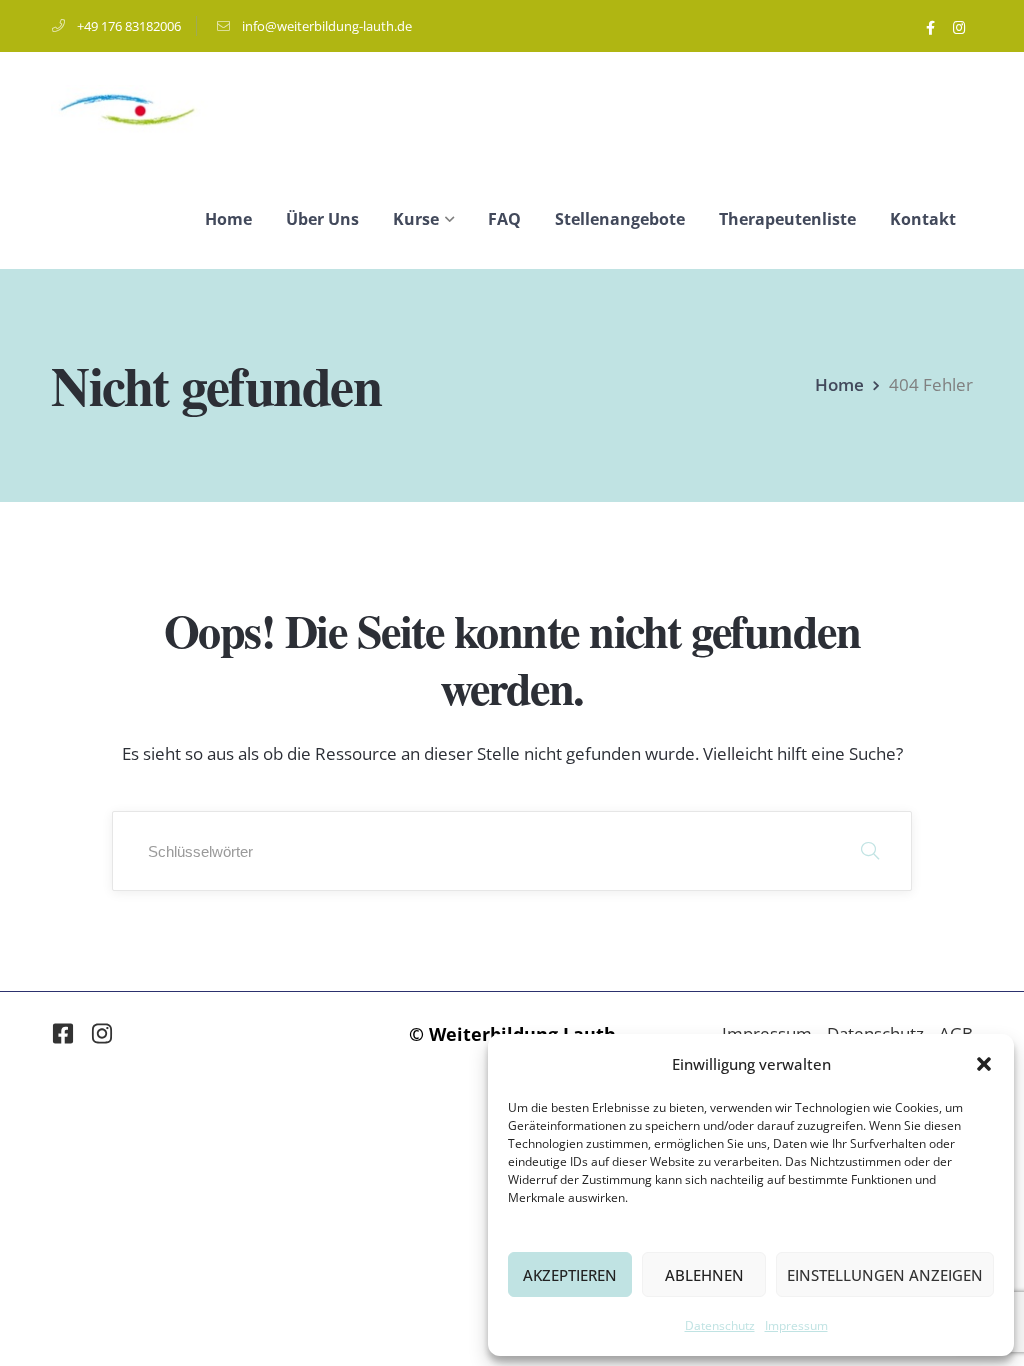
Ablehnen (704, 1275)
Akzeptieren (570, 1275)
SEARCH (870, 851)
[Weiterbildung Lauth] (129, 108)
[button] (984, 1064)
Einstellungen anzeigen (885, 1275)
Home (839, 384)
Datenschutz (720, 1325)
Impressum (796, 1325)
